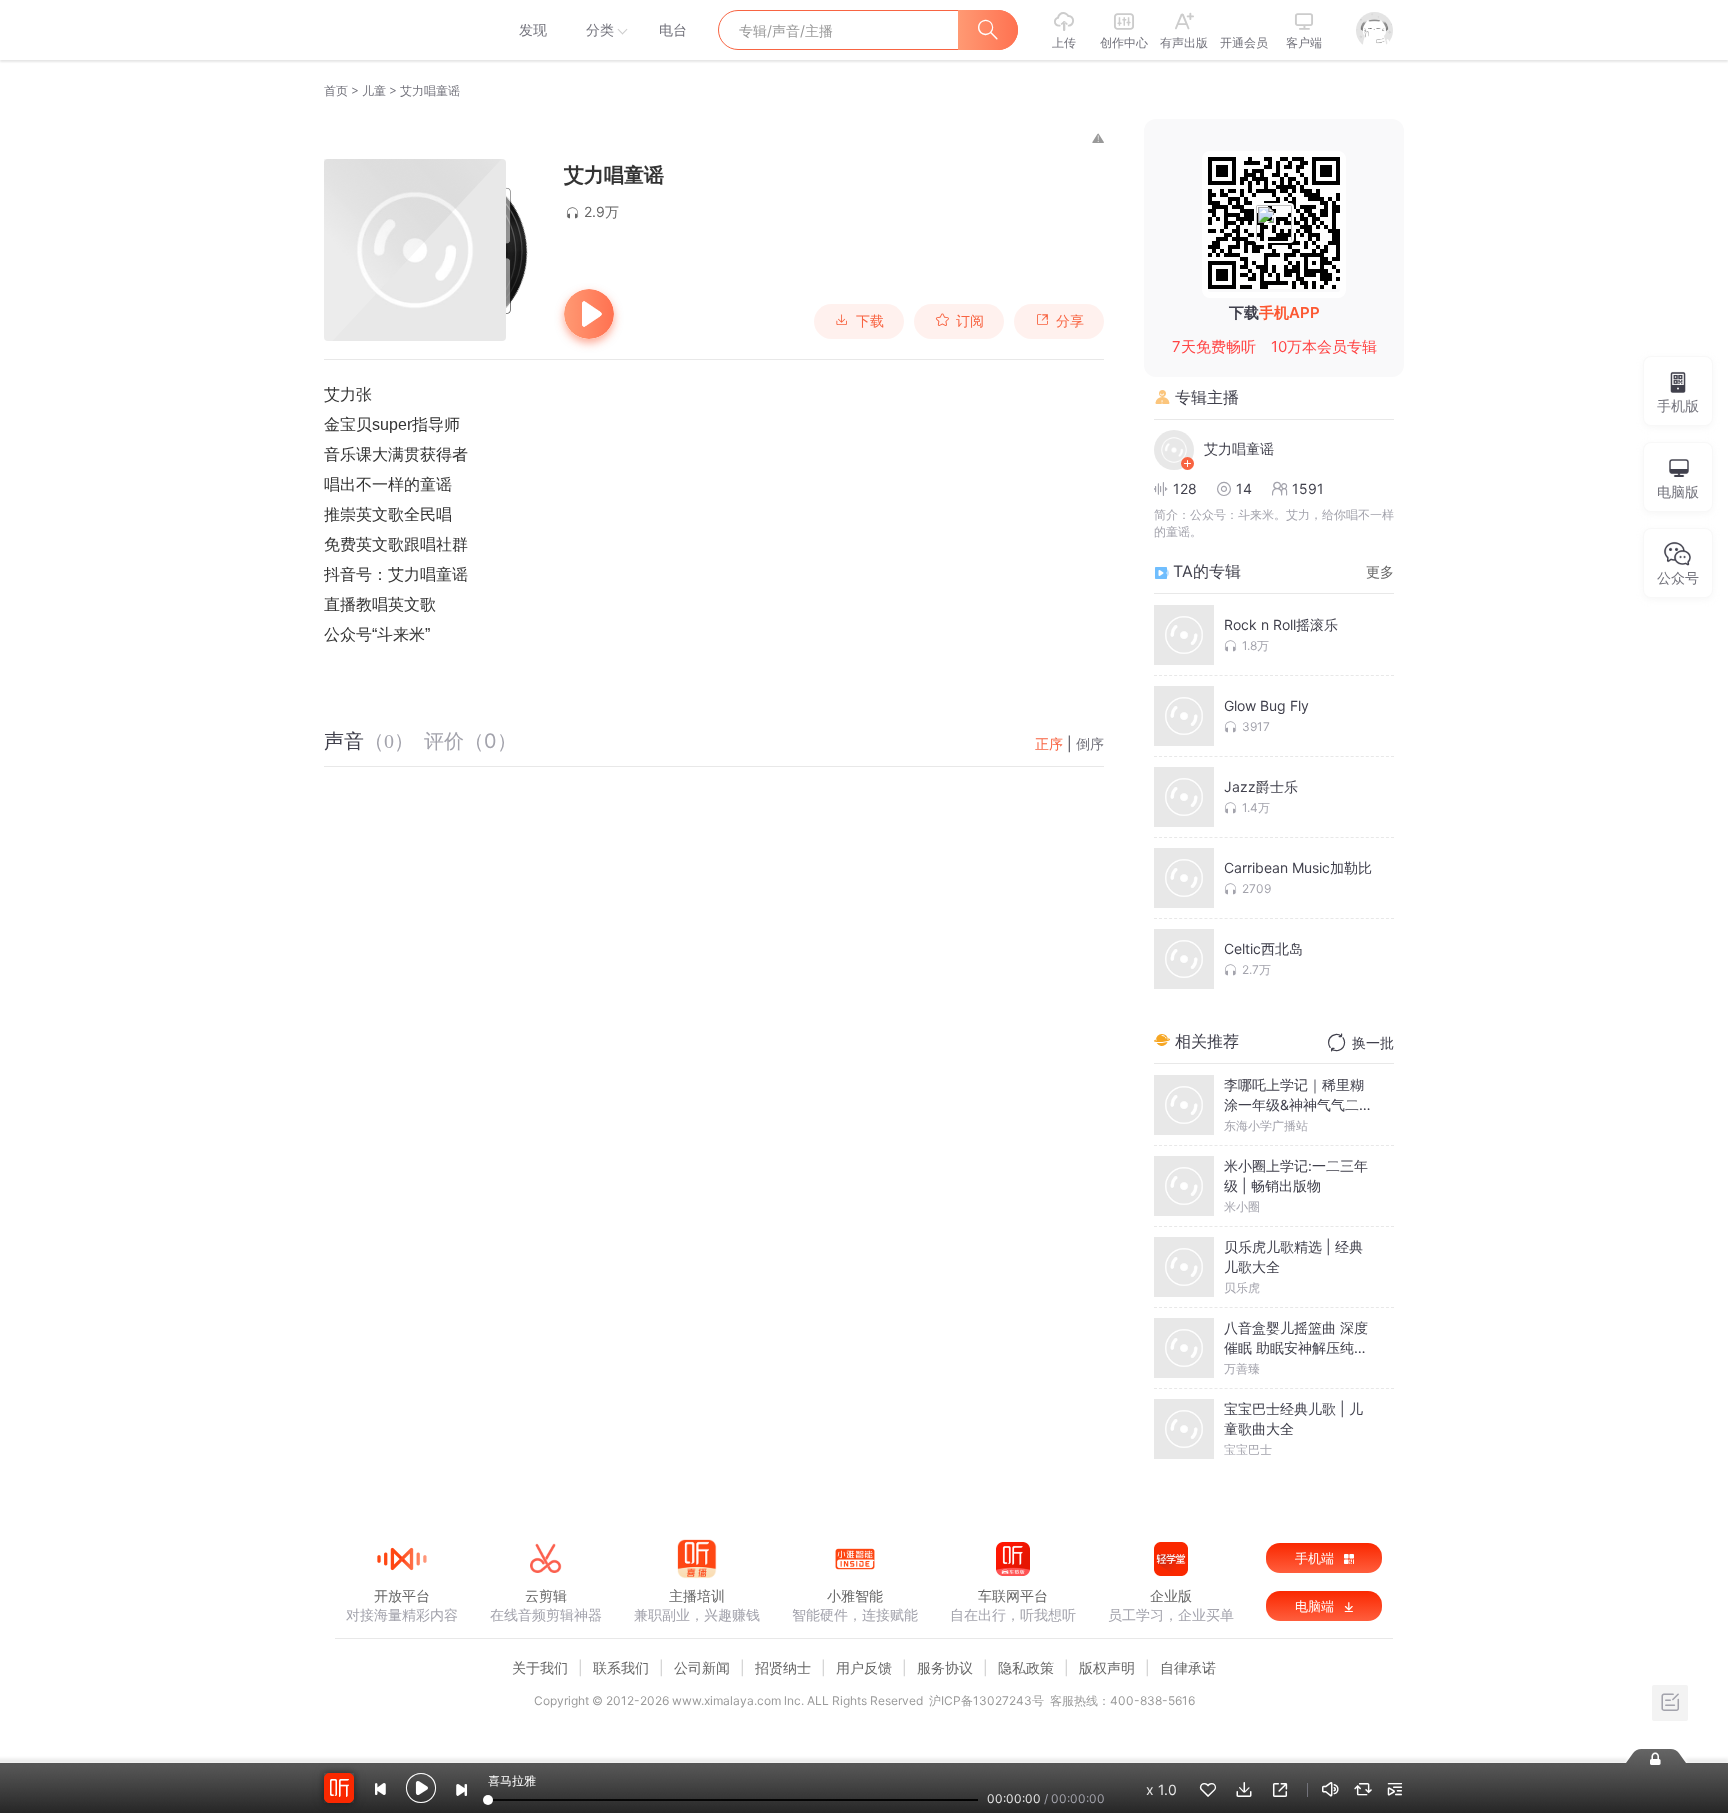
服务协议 (945, 1667)
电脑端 (1316, 1606)
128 (1185, 488)
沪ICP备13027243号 (986, 1700)
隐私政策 (1026, 1667)
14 (1244, 488)
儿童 (374, 90)
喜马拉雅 (401, 30)
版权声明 (1107, 1667)
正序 (1049, 743)
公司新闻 (702, 1667)
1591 (1308, 488)
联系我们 (621, 1667)
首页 (336, 90)
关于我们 (540, 1667)
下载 (870, 321)
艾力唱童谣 (1239, 448)
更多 (1380, 571)
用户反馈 (864, 1667)
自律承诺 (1188, 1667)
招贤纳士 (783, 1667)
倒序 (1090, 743)
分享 (1070, 321)
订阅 (970, 321)
